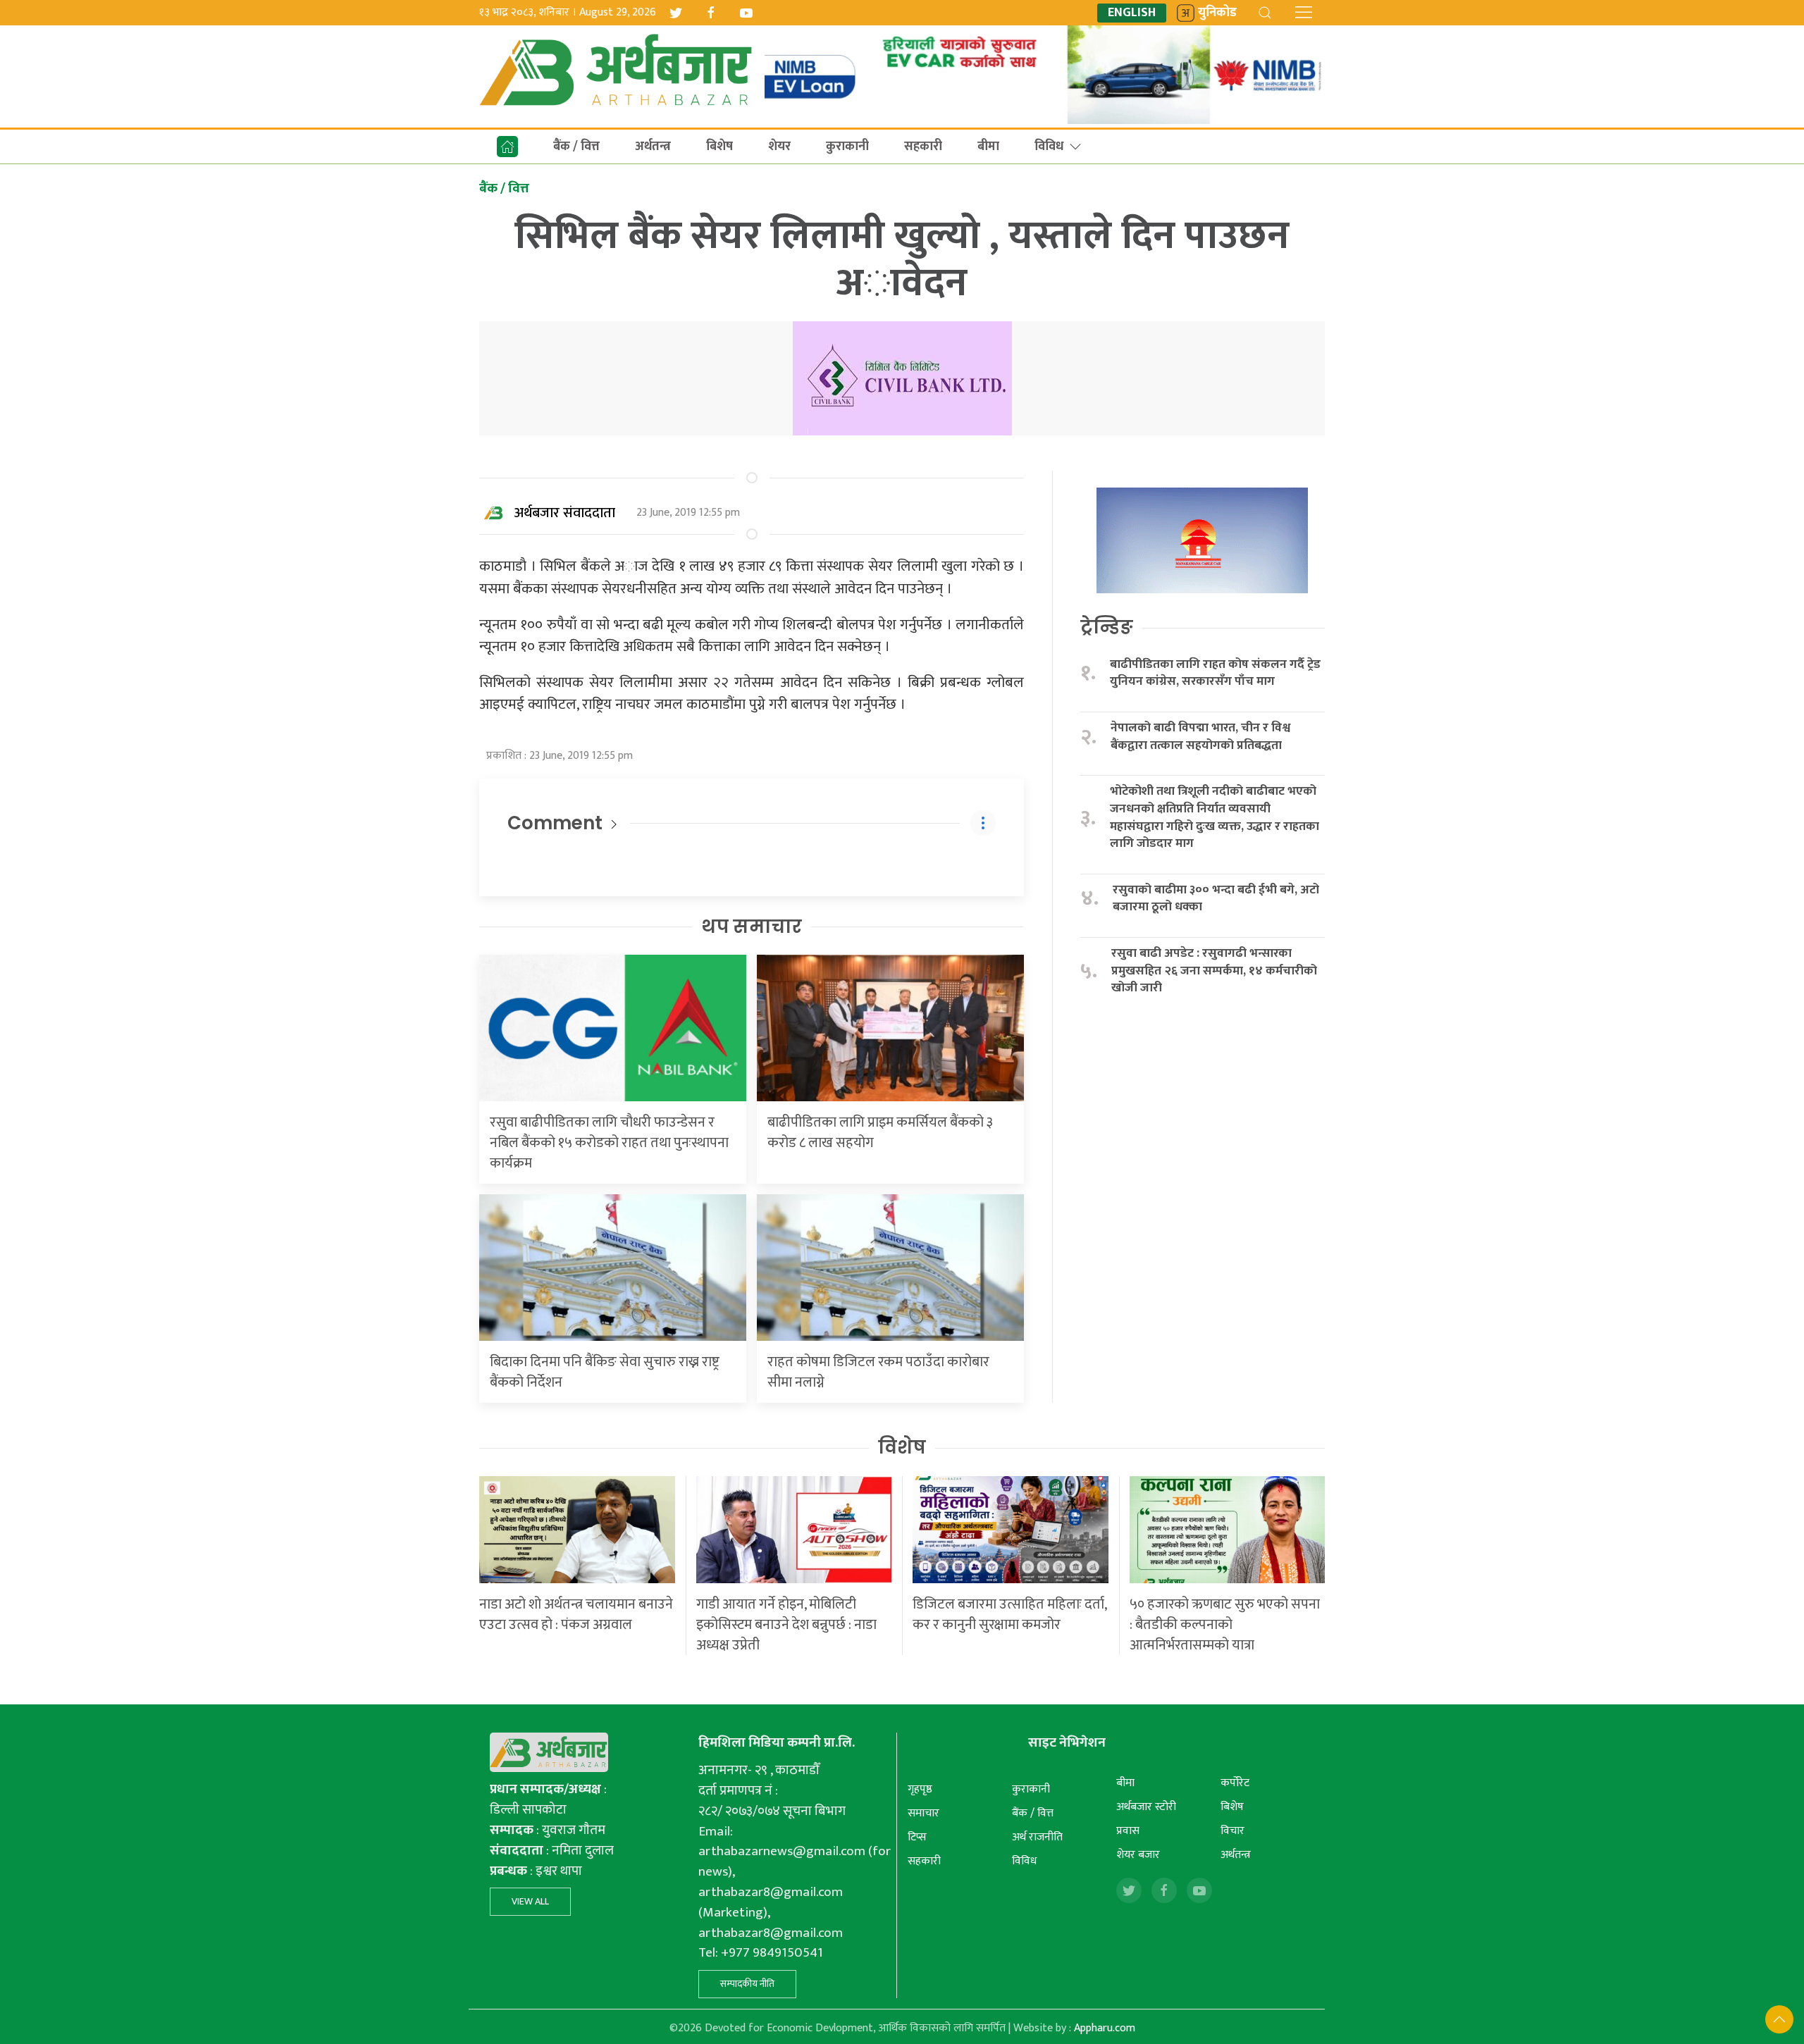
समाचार (923, 1813)
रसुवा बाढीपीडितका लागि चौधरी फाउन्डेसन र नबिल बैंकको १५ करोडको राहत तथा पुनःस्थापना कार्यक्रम (609, 1143)
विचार (1232, 1831)
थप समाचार (752, 927)
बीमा (988, 147)
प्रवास (1128, 1831)
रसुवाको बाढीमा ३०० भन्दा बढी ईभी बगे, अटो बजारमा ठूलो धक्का (1216, 899)
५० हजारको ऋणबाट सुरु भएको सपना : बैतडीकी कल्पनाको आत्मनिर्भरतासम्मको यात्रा (1225, 1625)
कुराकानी (847, 147)
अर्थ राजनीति (1037, 1837)
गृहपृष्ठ (920, 1789)
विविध (1049, 147)
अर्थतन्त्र (653, 147)
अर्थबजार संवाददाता (565, 513)
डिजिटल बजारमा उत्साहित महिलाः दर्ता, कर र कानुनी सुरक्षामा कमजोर (1009, 1615)
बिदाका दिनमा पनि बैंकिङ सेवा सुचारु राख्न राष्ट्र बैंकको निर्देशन (605, 1372)
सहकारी (923, 147)
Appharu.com (1105, 2028)
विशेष (902, 1447)
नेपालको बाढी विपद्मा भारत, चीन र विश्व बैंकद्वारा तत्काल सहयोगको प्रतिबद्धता (1200, 737)
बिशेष (719, 147)
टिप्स (917, 1837)
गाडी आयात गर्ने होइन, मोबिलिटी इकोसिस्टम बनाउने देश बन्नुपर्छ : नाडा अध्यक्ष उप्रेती (786, 1625)
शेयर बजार (1138, 1855)
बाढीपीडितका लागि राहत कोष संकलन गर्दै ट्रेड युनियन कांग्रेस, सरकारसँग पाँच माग (1215, 673)
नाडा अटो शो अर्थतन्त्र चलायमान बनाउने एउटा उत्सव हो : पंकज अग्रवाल (576, 1615)
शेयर (779, 147)
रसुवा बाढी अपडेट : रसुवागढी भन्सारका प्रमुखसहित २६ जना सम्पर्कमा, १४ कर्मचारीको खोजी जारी (1214, 971)
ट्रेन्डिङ (1107, 627)
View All (530, 1901)
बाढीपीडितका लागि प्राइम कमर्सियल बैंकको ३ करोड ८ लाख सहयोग (880, 1133)
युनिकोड (1217, 13)
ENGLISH (1132, 13)
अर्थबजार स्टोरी (1146, 1807)
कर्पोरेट (1235, 1783)
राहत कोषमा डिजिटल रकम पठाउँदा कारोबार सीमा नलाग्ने (878, 1372)
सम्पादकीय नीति (747, 1984)
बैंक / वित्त (576, 147)
